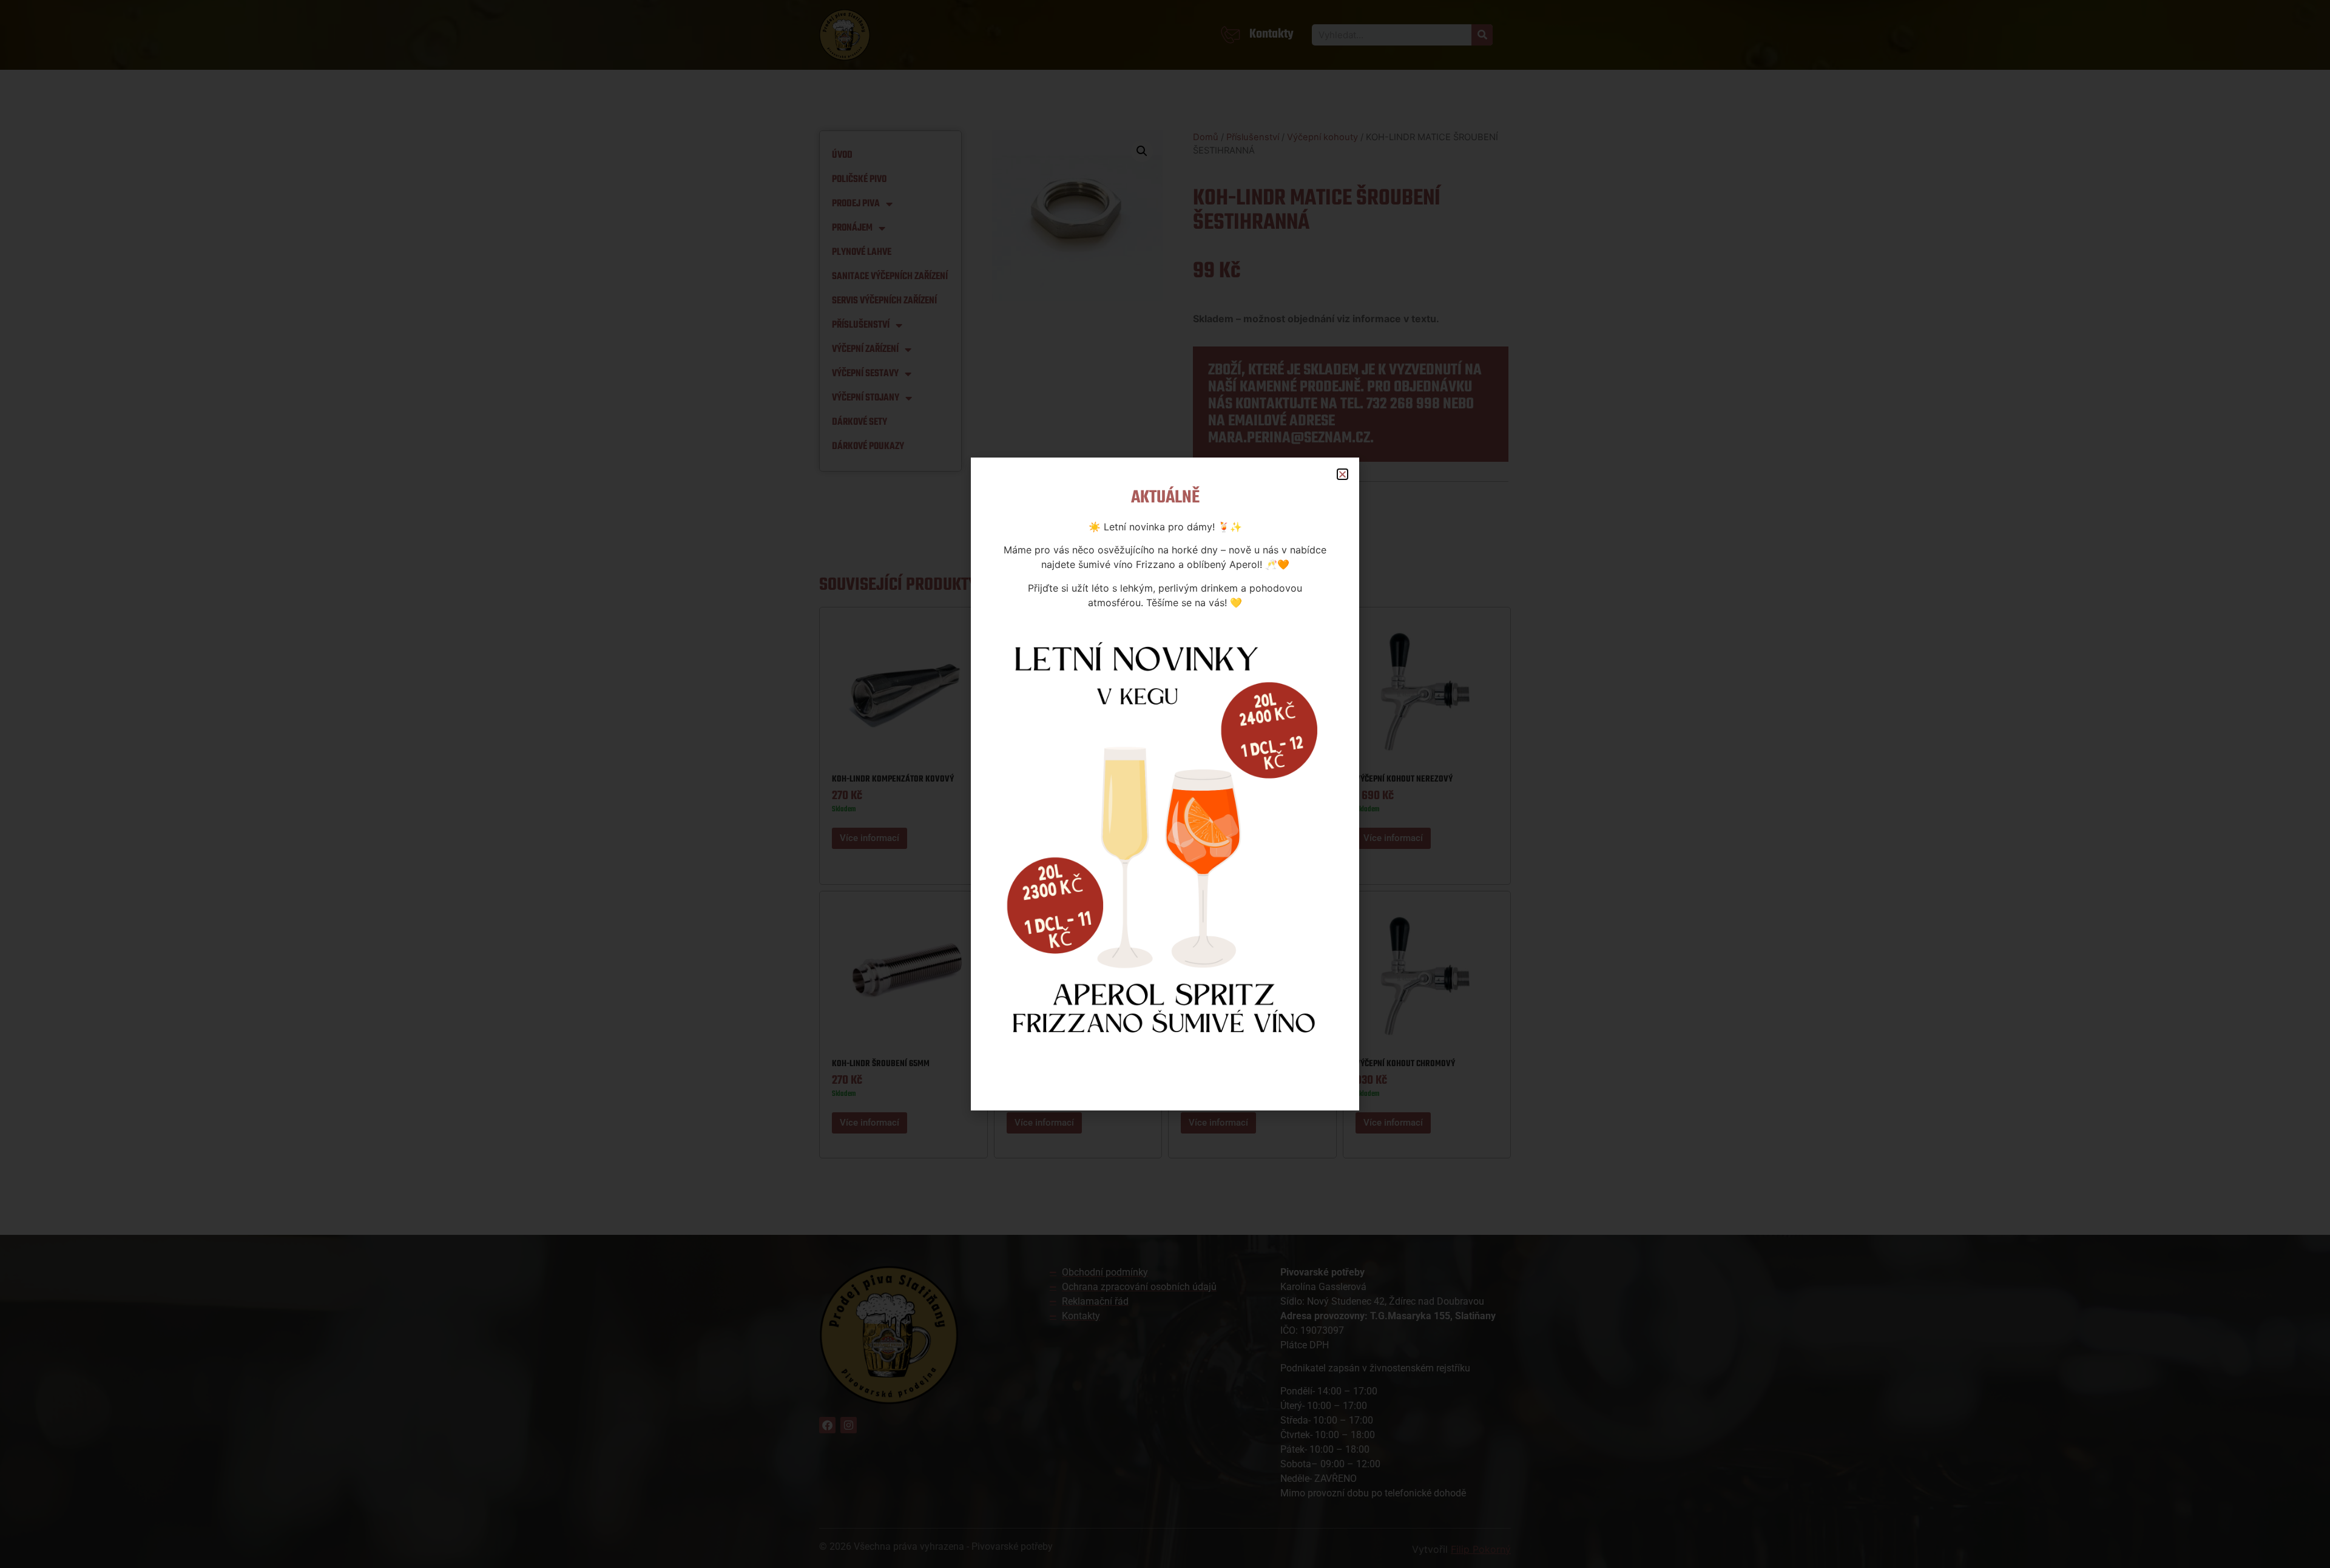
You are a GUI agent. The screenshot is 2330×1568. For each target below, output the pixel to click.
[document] (1165, 784)
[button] (1342, 474)
